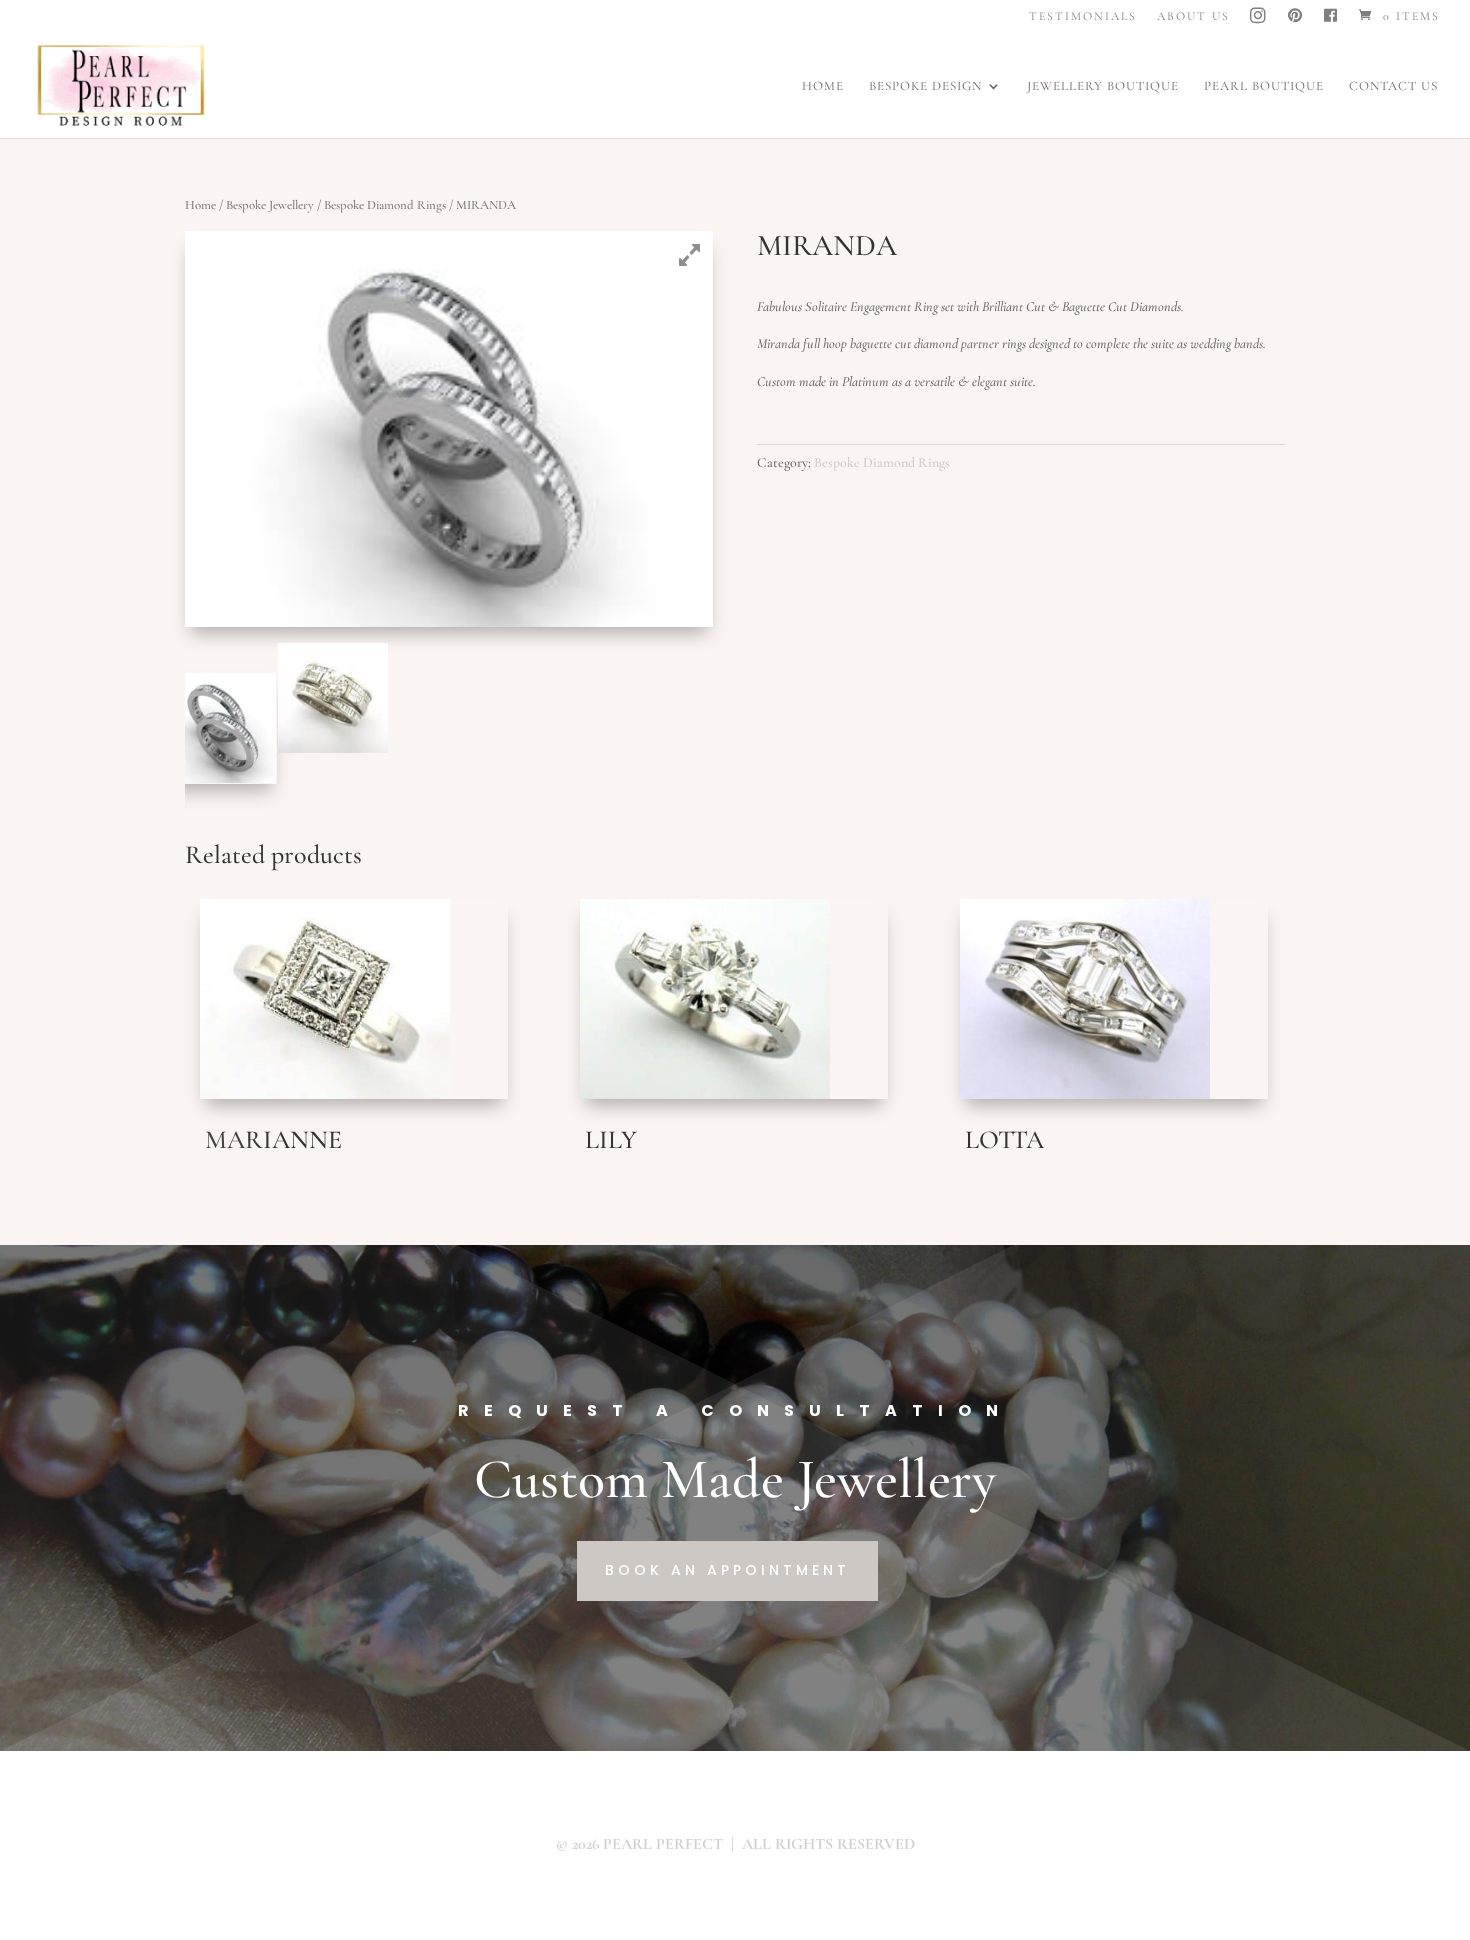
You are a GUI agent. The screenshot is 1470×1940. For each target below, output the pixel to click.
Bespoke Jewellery (270, 205)
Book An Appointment (727, 1570)
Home (823, 86)
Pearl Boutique (1264, 86)
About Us (1193, 16)
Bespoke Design (925, 86)
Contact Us (1393, 86)
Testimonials (1083, 16)
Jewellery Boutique (1103, 86)
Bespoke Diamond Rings (385, 205)
